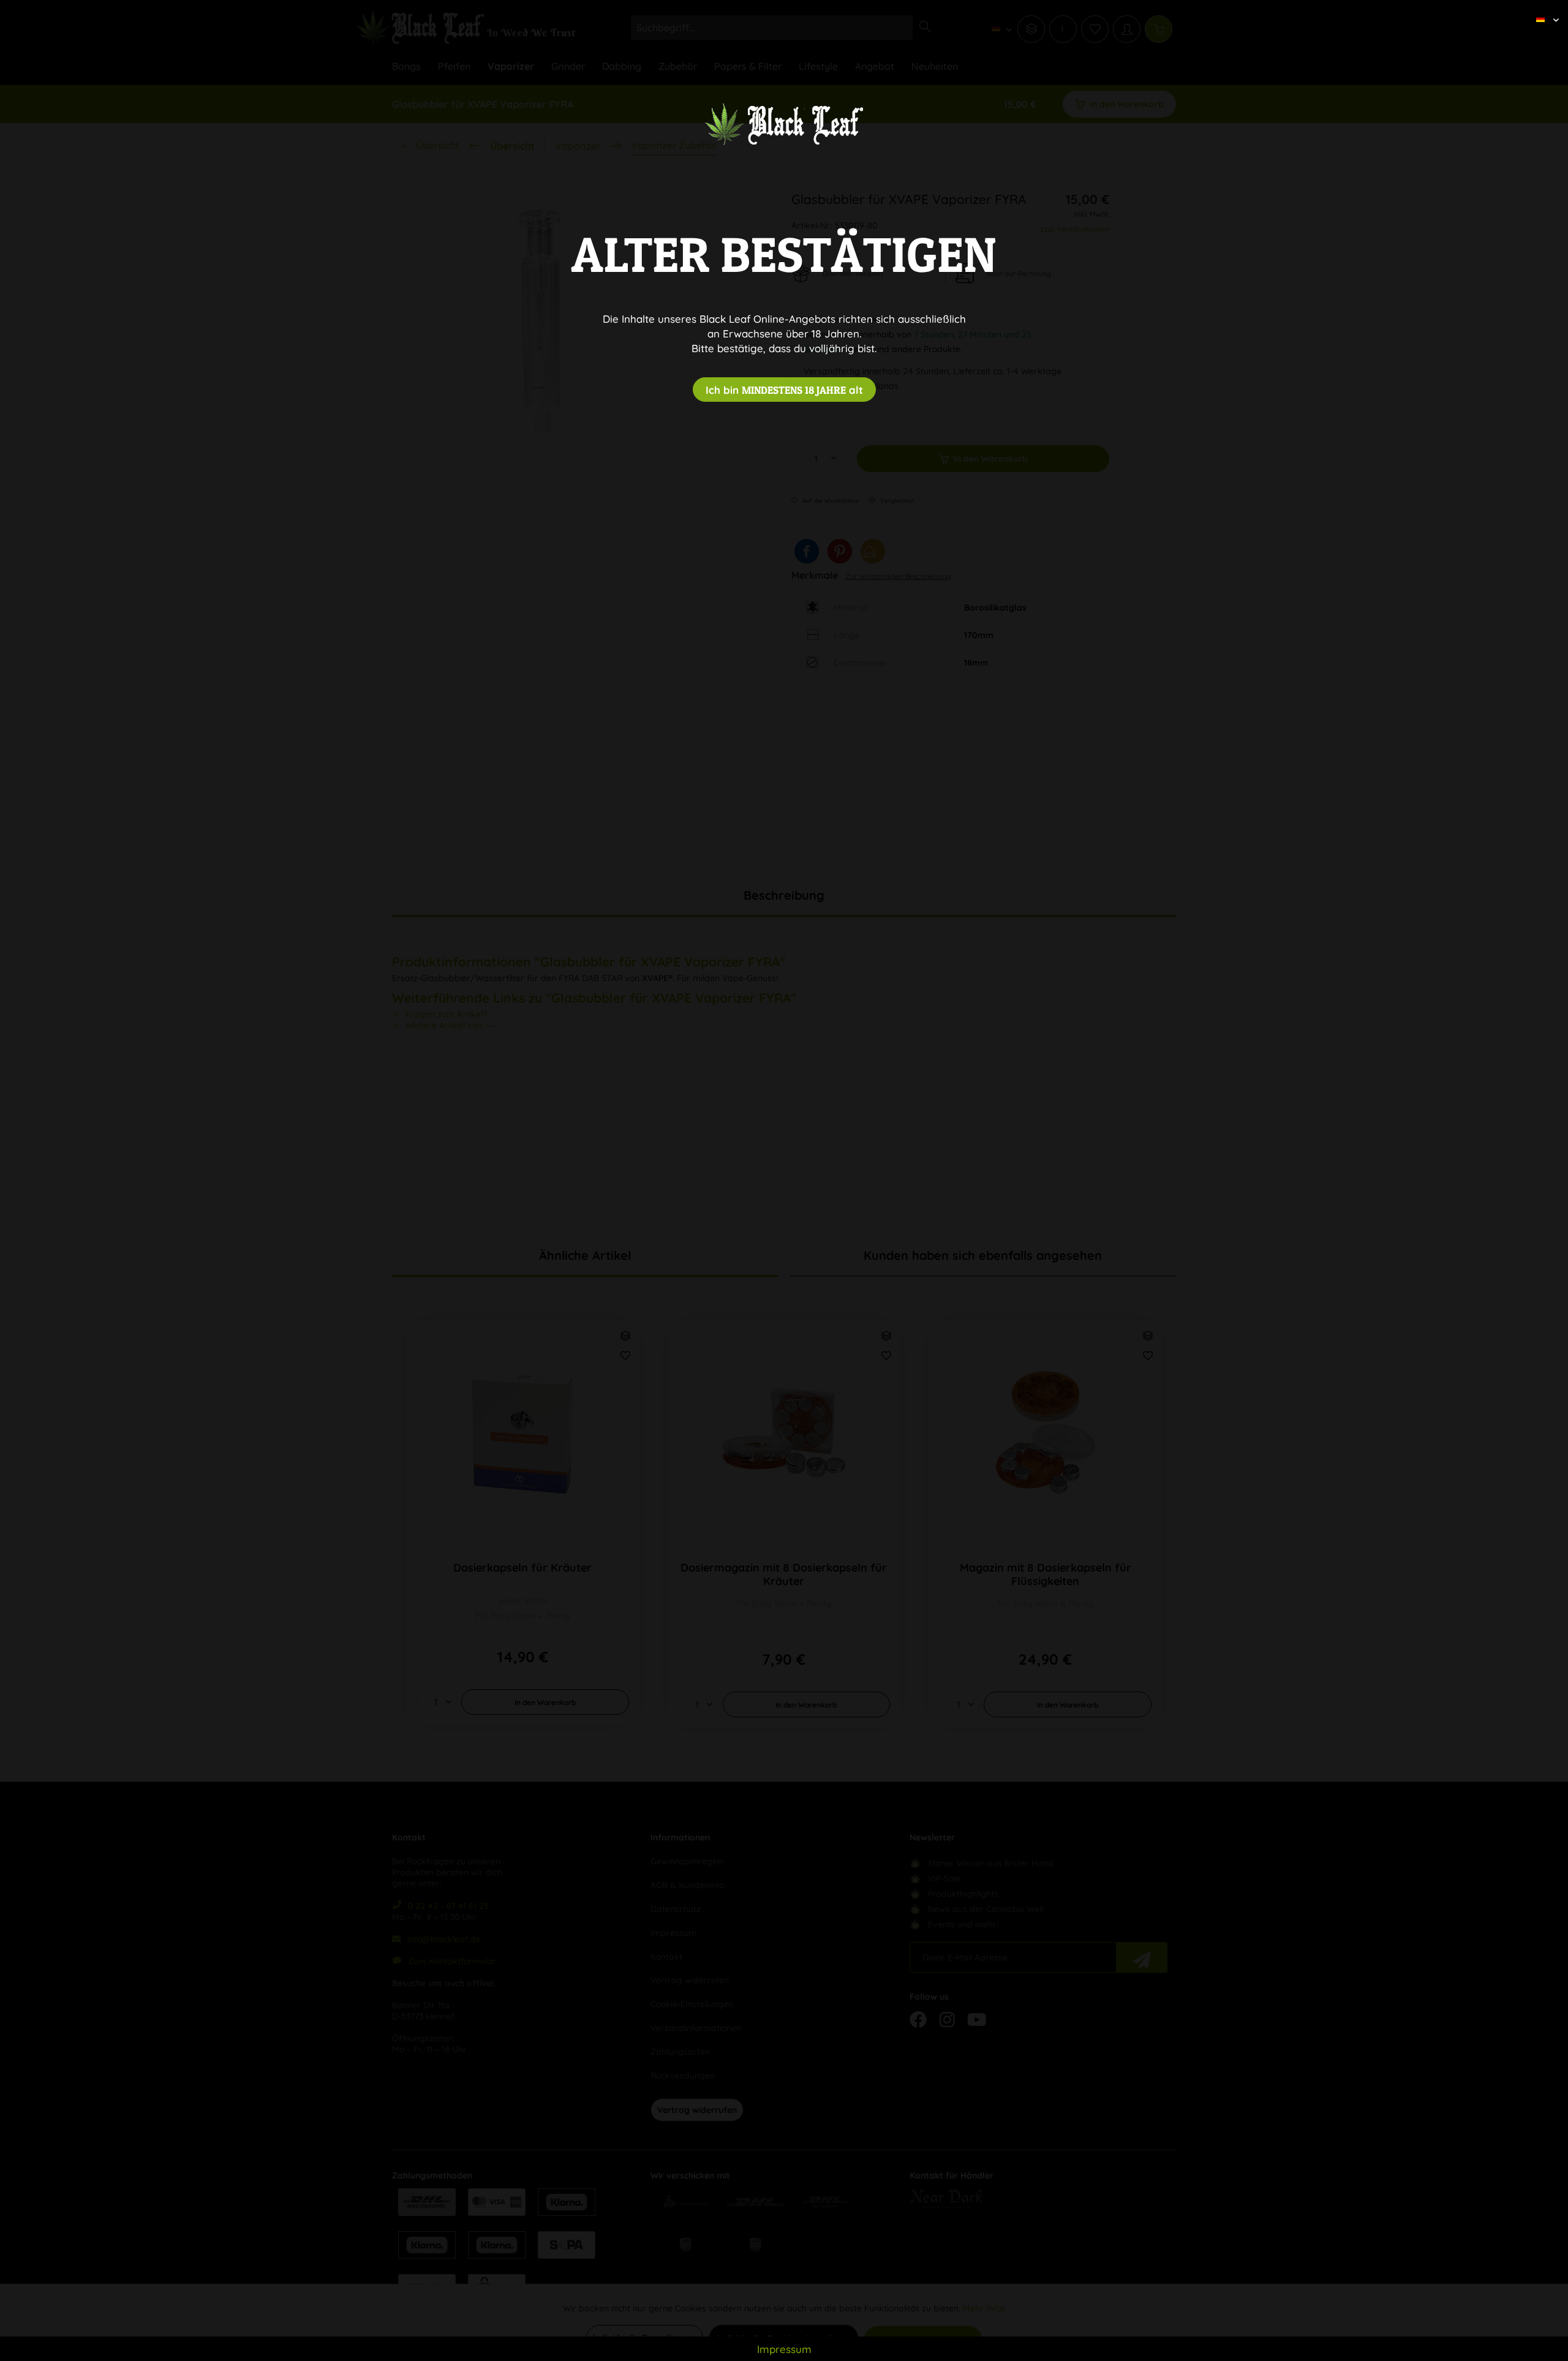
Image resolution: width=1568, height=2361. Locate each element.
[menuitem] (1543, 9)
